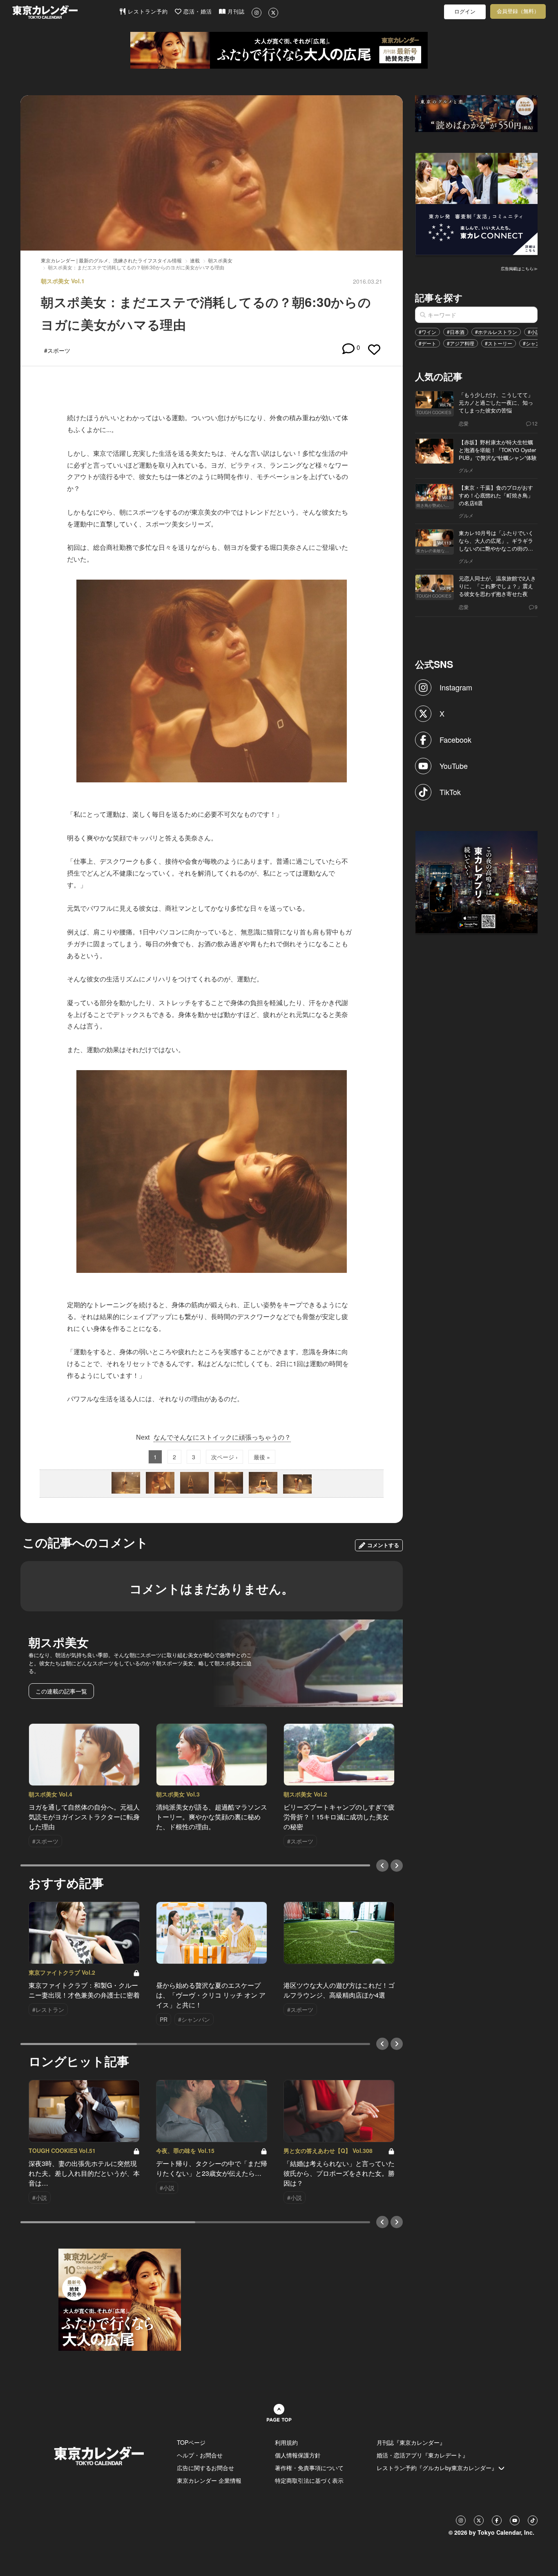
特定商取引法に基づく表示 (309, 2480)
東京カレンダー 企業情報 (209, 2480)
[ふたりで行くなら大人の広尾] (279, 50)
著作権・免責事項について (309, 2468)
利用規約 (286, 2442)
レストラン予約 (147, 12)
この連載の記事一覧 (61, 1691)
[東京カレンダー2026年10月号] (120, 2299)
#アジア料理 (461, 343)
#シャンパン (537, 343)
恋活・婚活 (197, 12)
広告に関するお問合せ (205, 2468)
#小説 (534, 332)
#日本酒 (456, 332)
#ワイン (427, 332)
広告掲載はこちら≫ (519, 269)
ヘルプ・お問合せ (200, 2455)
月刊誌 (235, 12)
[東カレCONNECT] (477, 203)
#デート (427, 343)
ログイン (465, 12)
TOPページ (191, 2442)
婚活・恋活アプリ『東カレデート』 (422, 2455)
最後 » (262, 1457)
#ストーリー (499, 343)
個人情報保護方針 (298, 2455)
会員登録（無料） (518, 11)
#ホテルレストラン (496, 332)
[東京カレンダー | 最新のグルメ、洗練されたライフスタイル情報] (66, 12)
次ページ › (224, 1457)
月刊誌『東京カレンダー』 (411, 2442)
